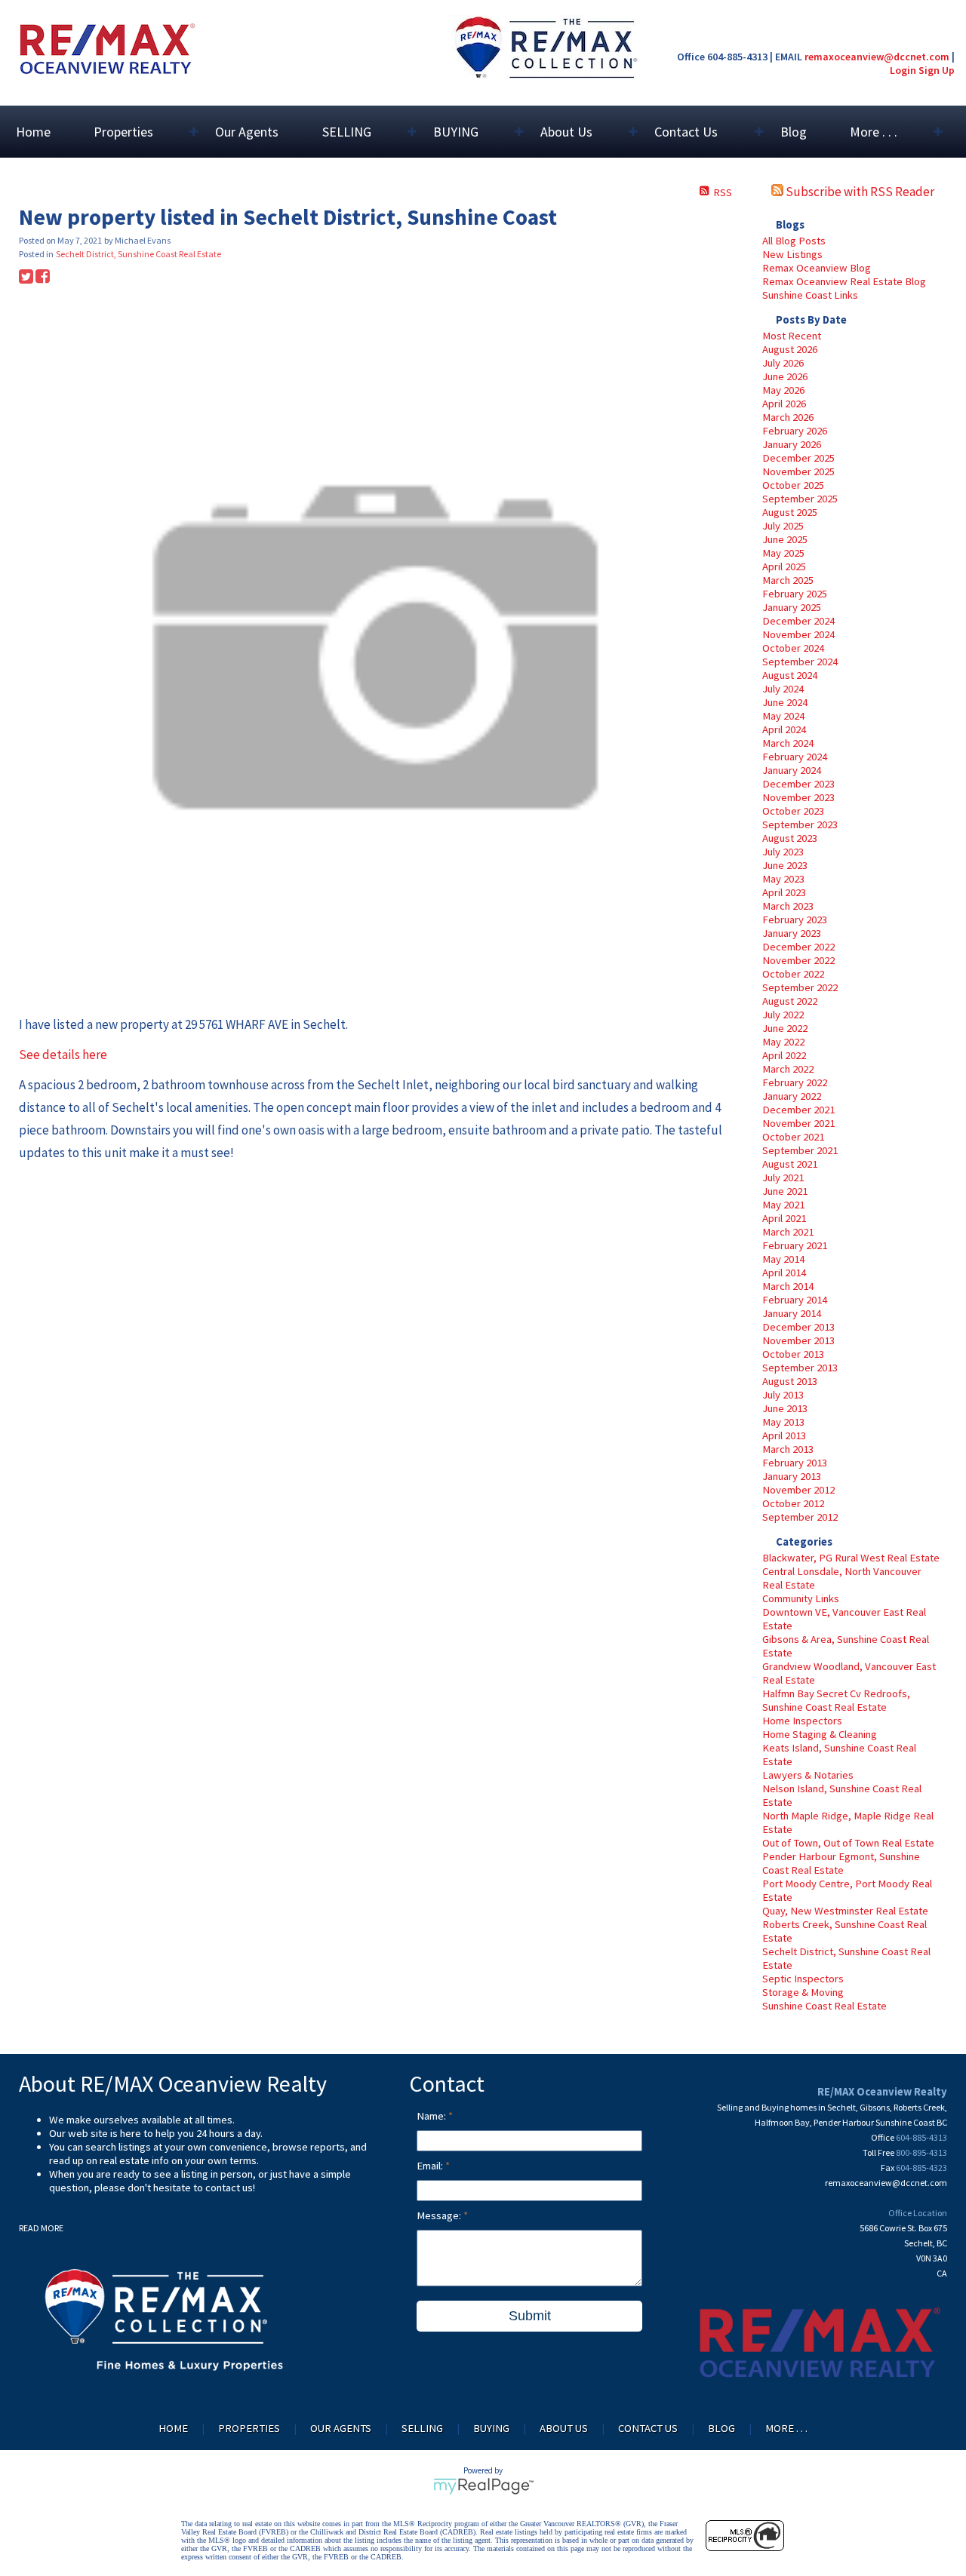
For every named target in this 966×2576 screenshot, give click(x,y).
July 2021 (783, 1177)
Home (33, 132)
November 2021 (798, 1123)
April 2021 (784, 1218)
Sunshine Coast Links (810, 295)
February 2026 (795, 431)
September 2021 (800, 1150)
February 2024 (795, 757)
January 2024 (792, 770)
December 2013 (798, 1327)
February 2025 (795, 594)
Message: (440, 2215)
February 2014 (795, 1300)
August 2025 (790, 512)
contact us (229, 2188)
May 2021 (783, 1205)
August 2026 (790, 349)
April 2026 (784, 404)
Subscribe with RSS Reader (859, 192)
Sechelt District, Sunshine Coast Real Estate (138, 254)
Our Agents (247, 132)
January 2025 (792, 607)
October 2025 (793, 485)
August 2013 (790, 1381)
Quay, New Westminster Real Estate (845, 1911)
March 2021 (788, 1232)
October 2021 (793, 1137)
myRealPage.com (483, 2486)
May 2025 (783, 553)
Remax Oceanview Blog (817, 268)
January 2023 (792, 933)
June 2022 (785, 1028)
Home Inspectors (802, 1721)
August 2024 (790, 675)
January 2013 (792, 1476)
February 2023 (795, 920)
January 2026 (792, 444)
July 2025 (783, 526)
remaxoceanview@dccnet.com (877, 57)
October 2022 (793, 974)
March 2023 (788, 906)
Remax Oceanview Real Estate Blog (844, 281)
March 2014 (788, 1286)
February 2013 (795, 1463)
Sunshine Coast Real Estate (824, 2006)
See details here (63, 1055)
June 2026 (785, 376)
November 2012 (798, 1490)
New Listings (792, 254)
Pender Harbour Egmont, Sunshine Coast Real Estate (841, 1863)
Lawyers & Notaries (808, 1775)
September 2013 (800, 1368)
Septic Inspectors (803, 1979)
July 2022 (783, 1015)
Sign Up (937, 70)
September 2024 (800, 662)
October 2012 (793, 1503)
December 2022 (798, 947)
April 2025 (784, 566)
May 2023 (783, 879)
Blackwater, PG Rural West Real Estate (851, 1558)
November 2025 (798, 471)
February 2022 (795, 1082)
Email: (431, 2166)
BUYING (491, 2428)
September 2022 (800, 987)
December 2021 (798, 1110)
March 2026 (788, 417)
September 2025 (800, 499)
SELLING (422, 2428)
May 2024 (783, 716)
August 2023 (790, 838)
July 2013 (783, 1395)
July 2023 (783, 852)
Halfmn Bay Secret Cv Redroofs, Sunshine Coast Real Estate (836, 1700)
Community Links (801, 1598)
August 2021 (790, 1164)
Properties (249, 2428)
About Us (564, 2428)
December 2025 (798, 458)
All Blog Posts (794, 241)
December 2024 (798, 621)
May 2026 (783, 390)
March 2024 (788, 743)
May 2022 (783, 1042)
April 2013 (784, 1435)
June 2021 (785, 1191)
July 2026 (783, 363)
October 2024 (793, 648)
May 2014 (783, 1259)
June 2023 (785, 865)
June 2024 (785, 702)
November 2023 (798, 797)
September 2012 (800, 1517)
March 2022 (788, 1069)
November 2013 (798, 1340)
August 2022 (790, 1001)
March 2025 (788, 580)
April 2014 (784, 1273)
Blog (794, 132)
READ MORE (41, 2228)
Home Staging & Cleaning (820, 1734)
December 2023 (798, 784)
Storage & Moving (803, 1992)
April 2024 (784, 729)
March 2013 (788, 1449)
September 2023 (800, 824)
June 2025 (785, 539)
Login (903, 70)
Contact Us (648, 2428)
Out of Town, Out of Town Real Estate (848, 1843)
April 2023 (784, 892)
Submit (530, 2316)
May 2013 (783, 1422)
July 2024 (783, 689)
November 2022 (798, 960)
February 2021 (795, 1245)
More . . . (786, 2428)
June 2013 (785, 1408)
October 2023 (793, 811)
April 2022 (784, 1055)
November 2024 (798, 634)
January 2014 (792, 1313)
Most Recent (792, 336)
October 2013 (793, 1354)
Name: (432, 2116)
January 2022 (792, 1096)
